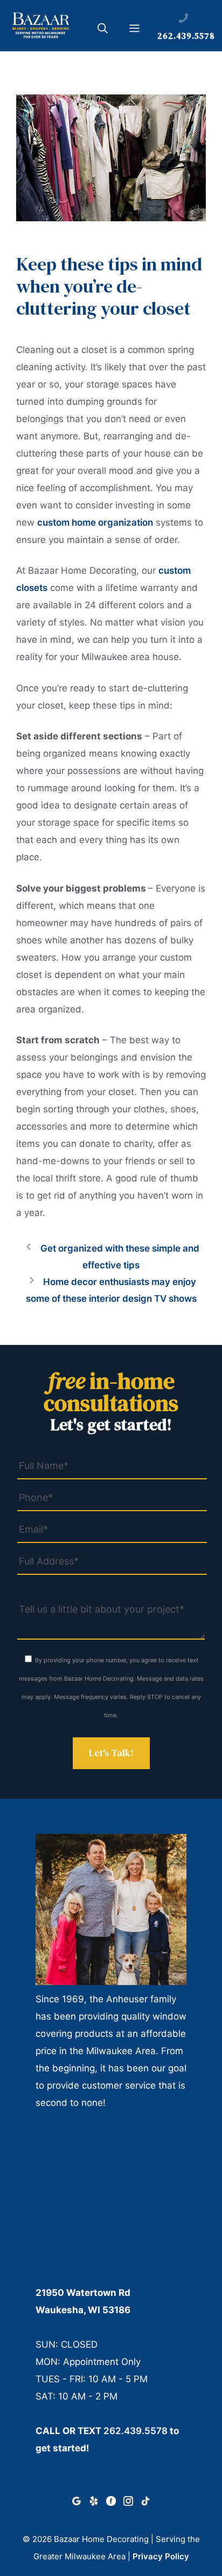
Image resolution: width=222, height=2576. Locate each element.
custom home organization (95, 522)
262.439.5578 (136, 2431)
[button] (103, 30)
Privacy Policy (161, 2556)
